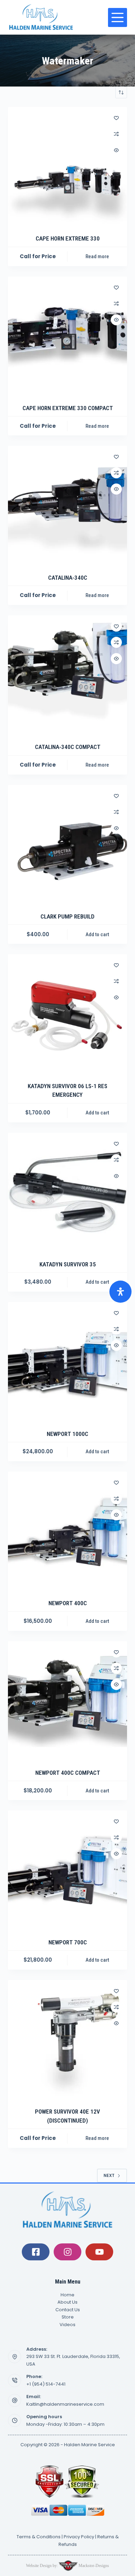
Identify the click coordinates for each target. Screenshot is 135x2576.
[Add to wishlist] (116, 118)
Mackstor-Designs (93, 2566)
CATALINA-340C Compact (68, 747)
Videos (67, 2325)
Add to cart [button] (97, 934)
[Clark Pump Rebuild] (67, 844)
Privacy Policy (79, 2537)
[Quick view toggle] (116, 150)
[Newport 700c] (67, 1870)
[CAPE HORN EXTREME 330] (67, 166)
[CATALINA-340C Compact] (67, 675)
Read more (97, 256)
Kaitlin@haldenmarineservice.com (65, 2404)
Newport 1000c (67, 1434)
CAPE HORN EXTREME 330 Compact (68, 408)
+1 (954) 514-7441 (46, 2384)
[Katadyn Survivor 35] (67, 1192)
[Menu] (118, 17)
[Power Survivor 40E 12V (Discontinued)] (67, 2039)
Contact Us (68, 2310)
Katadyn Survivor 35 (68, 1264)
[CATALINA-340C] (67, 505)
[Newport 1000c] (67, 1361)
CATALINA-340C (68, 578)
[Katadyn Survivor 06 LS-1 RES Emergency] (67, 1014)
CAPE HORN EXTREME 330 (68, 238)
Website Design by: (42, 2566)
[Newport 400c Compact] (67, 1701)
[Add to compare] (116, 134)
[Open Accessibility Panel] (120, 1292)
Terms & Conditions (39, 2537)
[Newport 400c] (67, 1531)
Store (68, 2317)
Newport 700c (68, 1942)
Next (109, 2175)
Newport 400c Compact (68, 1773)
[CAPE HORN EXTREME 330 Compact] (67, 336)
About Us (67, 2302)
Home (67, 2295)
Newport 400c (68, 1603)
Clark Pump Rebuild (67, 916)
